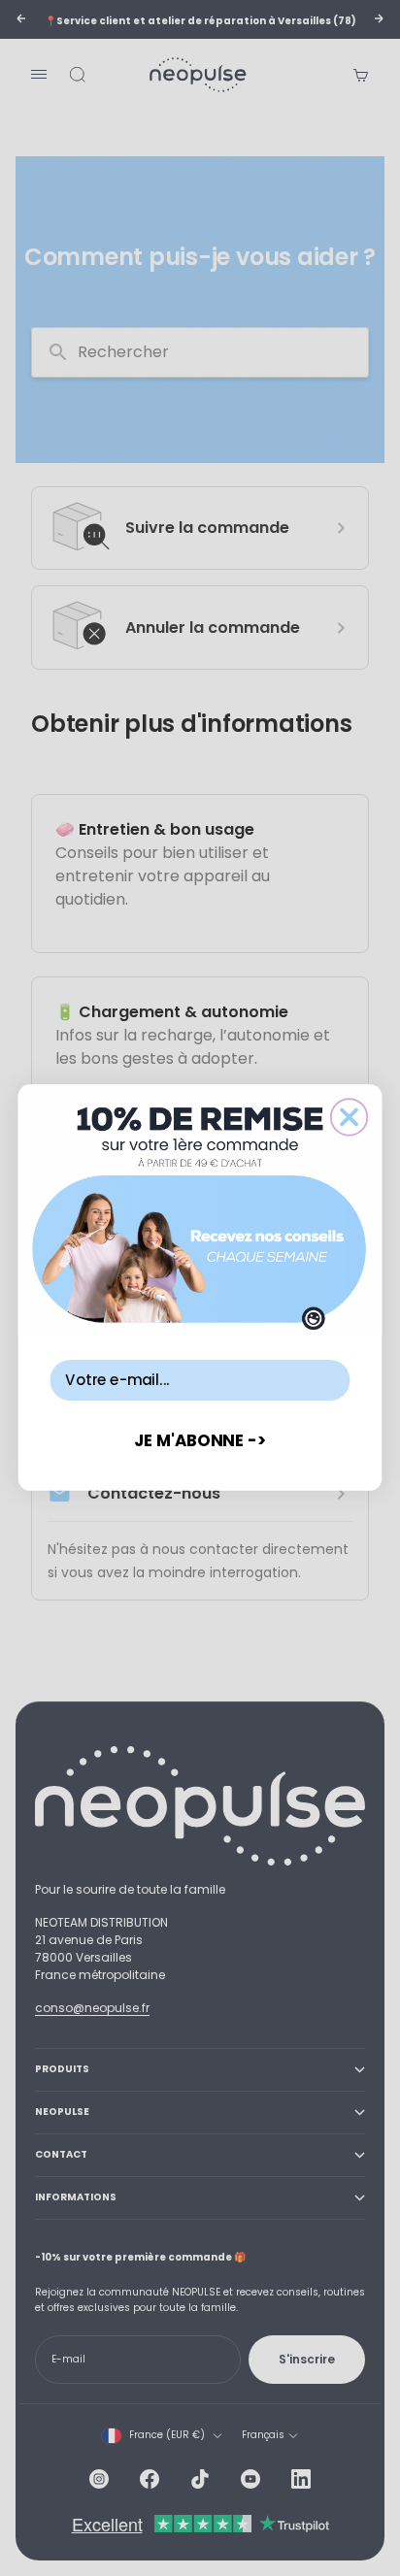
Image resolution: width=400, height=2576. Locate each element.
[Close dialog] (349, 1118)
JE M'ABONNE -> (200, 1440)
